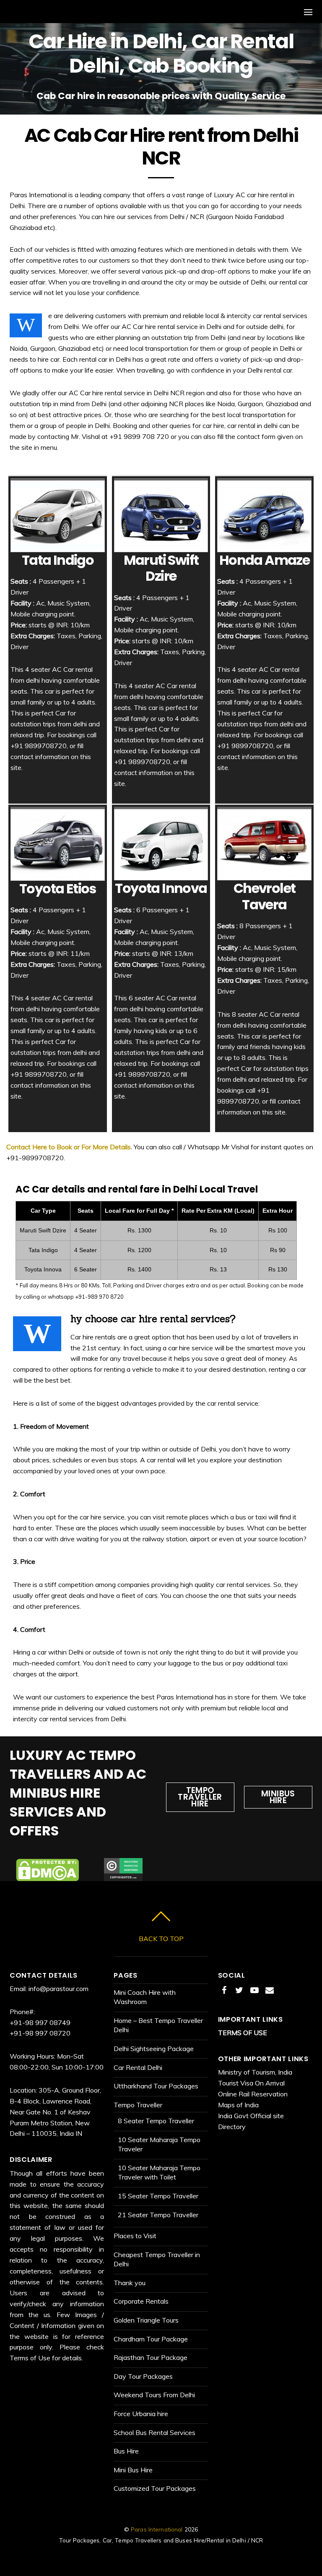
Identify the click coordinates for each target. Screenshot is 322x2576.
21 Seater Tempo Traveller (158, 2215)
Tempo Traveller (138, 2105)
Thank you (130, 2283)
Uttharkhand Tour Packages (156, 2086)
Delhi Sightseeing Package (154, 2049)
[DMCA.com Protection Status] (47, 1875)
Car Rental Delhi (138, 2067)
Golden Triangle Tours (146, 2320)
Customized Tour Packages (155, 2488)
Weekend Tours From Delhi (154, 2395)
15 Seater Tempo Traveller (158, 2196)
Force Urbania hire (141, 2414)
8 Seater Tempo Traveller (156, 2121)
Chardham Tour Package (151, 2339)
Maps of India (238, 2105)
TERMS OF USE (243, 2033)
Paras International (157, 2529)
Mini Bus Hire (133, 2470)
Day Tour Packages (143, 2376)
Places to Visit (135, 2236)
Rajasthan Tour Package (151, 2357)
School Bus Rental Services (155, 2432)
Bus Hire (126, 2451)
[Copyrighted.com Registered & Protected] (123, 1875)
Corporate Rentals (141, 2301)
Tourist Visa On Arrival (251, 2083)
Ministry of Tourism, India (255, 2072)
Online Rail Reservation (253, 2094)
